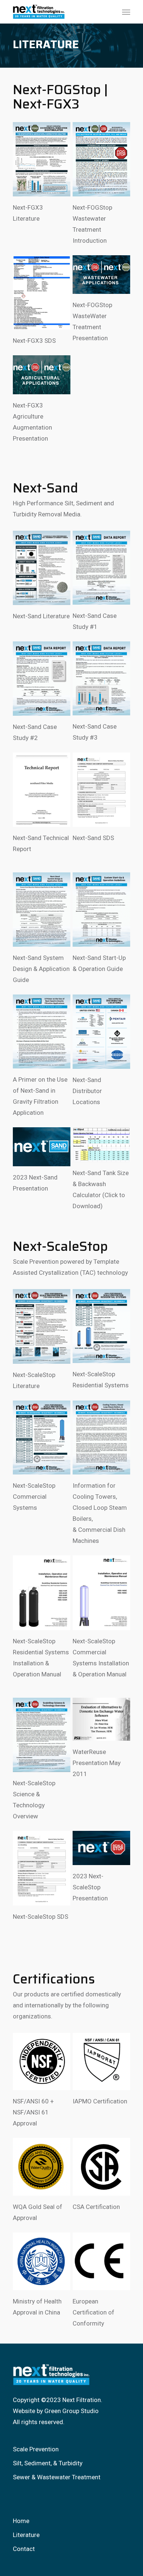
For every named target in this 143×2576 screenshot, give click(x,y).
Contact (24, 2549)
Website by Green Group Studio (56, 2411)
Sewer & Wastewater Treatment (57, 2477)
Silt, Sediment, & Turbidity (48, 2463)
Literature (26, 2535)
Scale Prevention (36, 2449)
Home (21, 2521)
